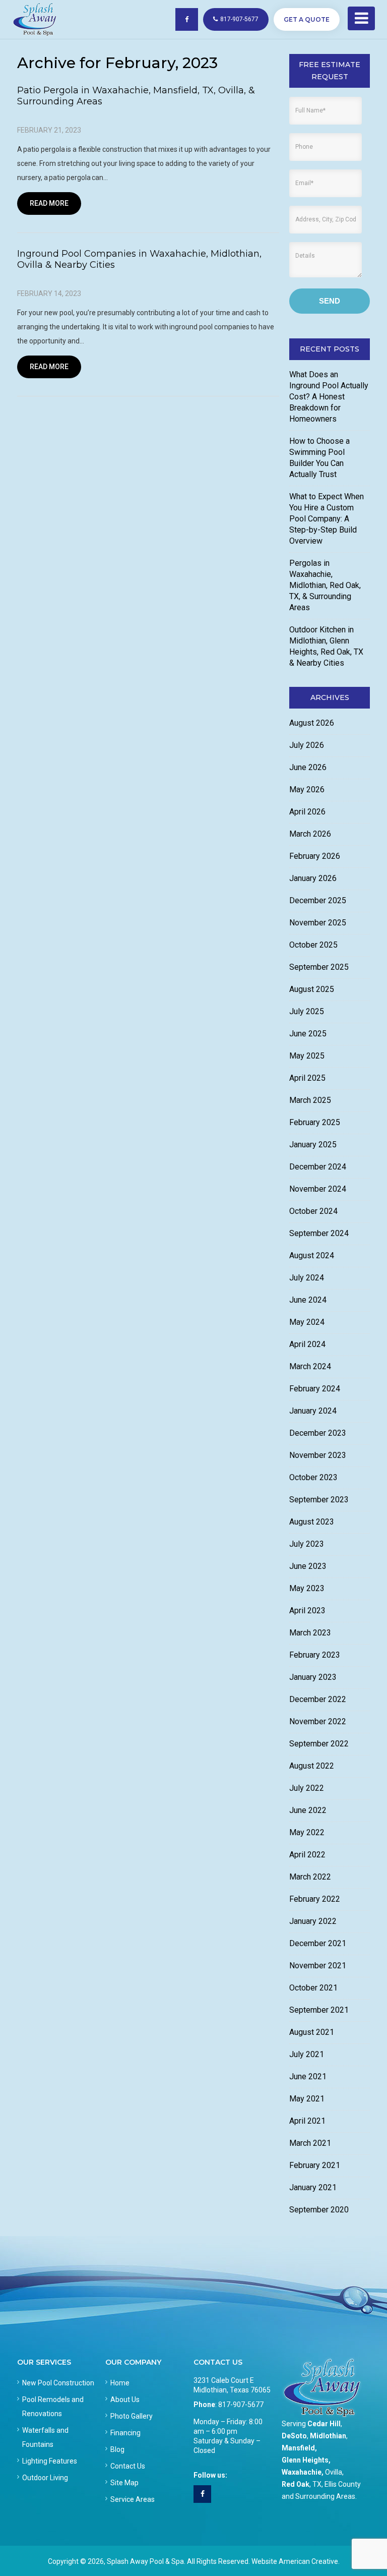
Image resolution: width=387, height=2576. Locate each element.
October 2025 (313, 945)
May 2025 (307, 1056)
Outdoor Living (45, 2478)
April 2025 (307, 1078)
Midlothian (328, 2436)
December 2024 (318, 1167)
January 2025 (313, 1145)
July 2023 (307, 1544)
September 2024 (319, 1233)
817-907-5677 (239, 19)
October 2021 (313, 1988)
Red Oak (296, 2484)
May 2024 (307, 1322)
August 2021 (312, 2032)
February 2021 (315, 2165)
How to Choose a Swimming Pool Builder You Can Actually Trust (319, 458)
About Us (125, 2399)
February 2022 (315, 1899)
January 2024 (313, 1411)
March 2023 (310, 1633)
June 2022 (308, 1810)
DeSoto (294, 2436)
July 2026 (307, 745)
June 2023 (308, 1566)
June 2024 (308, 1300)
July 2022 (307, 1788)
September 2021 (319, 2010)
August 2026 (312, 723)
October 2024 (313, 1211)
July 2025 (307, 1011)
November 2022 (318, 1721)
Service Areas (133, 2499)
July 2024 (307, 1278)
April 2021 (307, 2121)
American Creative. (309, 2561)
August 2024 (312, 1255)
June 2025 (308, 1034)
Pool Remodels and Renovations (53, 2407)
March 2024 (310, 1366)
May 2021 (307, 2099)
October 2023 (313, 1477)
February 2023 (315, 1655)
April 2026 (307, 812)
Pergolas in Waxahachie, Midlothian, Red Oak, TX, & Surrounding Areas (325, 585)
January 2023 (313, 1677)
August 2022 (312, 1766)
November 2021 (318, 1966)
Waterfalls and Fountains (45, 2437)
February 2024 (315, 1389)
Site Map (124, 2483)
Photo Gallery (132, 2416)
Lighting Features (50, 2461)
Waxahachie (302, 2472)
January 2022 (313, 1921)
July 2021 (307, 2054)
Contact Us (128, 2466)
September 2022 (319, 1744)
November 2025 (318, 923)
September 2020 (319, 2210)
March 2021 (310, 2143)
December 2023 (318, 1433)
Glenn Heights (305, 2460)
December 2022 (318, 1699)
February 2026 (315, 856)
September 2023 (319, 1500)
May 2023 (307, 1588)
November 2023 (318, 1455)
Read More (49, 203)
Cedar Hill (324, 2424)
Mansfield (298, 2448)
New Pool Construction (58, 2383)
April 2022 (307, 1855)
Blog (117, 2449)
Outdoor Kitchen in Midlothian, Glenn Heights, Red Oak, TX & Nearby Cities (326, 646)
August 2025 (312, 989)
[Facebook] (202, 2494)
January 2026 (313, 878)
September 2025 (319, 967)
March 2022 (310, 1877)
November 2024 (318, 1189)
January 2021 (313, 2187)
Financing (125, 2433)
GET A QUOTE (307, 19)
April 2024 (307, 1344)
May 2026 (307, 789)
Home (120, 2383)
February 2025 (315, 1122)
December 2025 (318, 900)
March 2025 (310, 1100)
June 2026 (308, 767)
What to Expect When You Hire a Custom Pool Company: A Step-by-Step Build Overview (327, 519)
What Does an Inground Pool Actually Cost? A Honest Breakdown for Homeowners (329, 397)
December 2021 (318, 1943)
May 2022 (307, 1832)
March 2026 (310, 834)
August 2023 (312, 1522)
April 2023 (307, 1611)
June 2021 (308, 2076)
